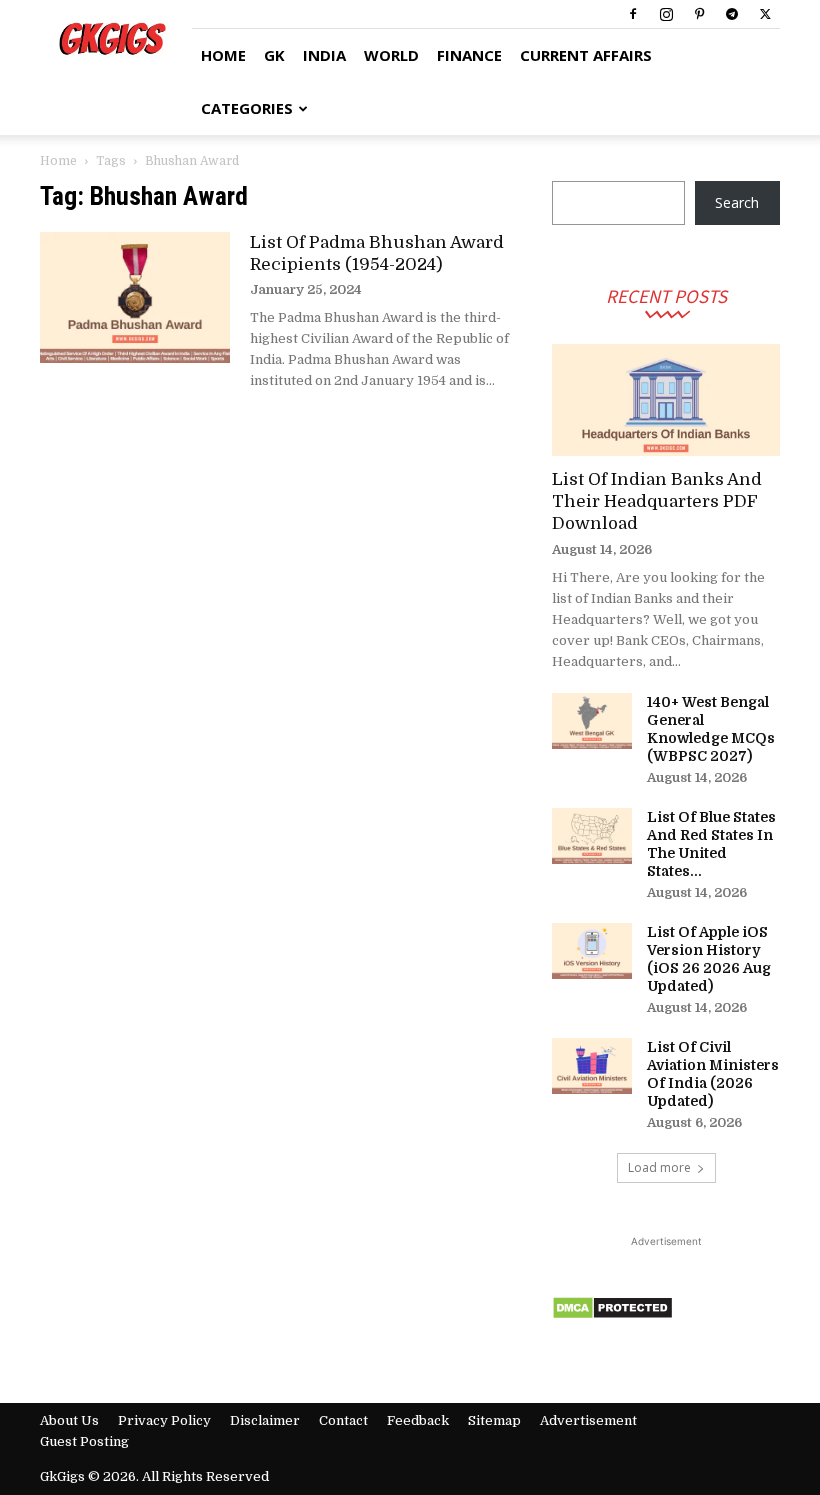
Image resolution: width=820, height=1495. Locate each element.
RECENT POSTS (666, 295)
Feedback (418, 1420)
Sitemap (494, 1420)
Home (58, 161)
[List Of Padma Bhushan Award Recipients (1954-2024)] (135, 297)
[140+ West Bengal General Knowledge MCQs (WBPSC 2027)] (592, 721)
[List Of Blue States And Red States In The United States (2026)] (592, 836)
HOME (223, 55)
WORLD (391, 55)
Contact (343, 1420)
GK (274, 55)
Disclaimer (265, 1420)
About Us (69, 1420)
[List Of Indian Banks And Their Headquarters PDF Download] (666, 400)
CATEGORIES (247, 108)
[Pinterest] (699, 14)
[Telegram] (732, 14)
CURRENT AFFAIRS (586, 55)
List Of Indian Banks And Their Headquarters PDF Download (657, 501)
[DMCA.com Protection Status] (612, 1314)
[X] (765, 14)
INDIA (324, 55)
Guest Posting (84, 1441)
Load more (659, 1167)
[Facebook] (633, 14)
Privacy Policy (164, 1420)
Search (737, 202)
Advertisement (588, 1420)
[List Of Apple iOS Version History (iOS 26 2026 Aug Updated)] (592, 951)
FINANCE (469, 55)
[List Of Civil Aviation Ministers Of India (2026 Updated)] (592, 1066)
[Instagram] (666, 14)
